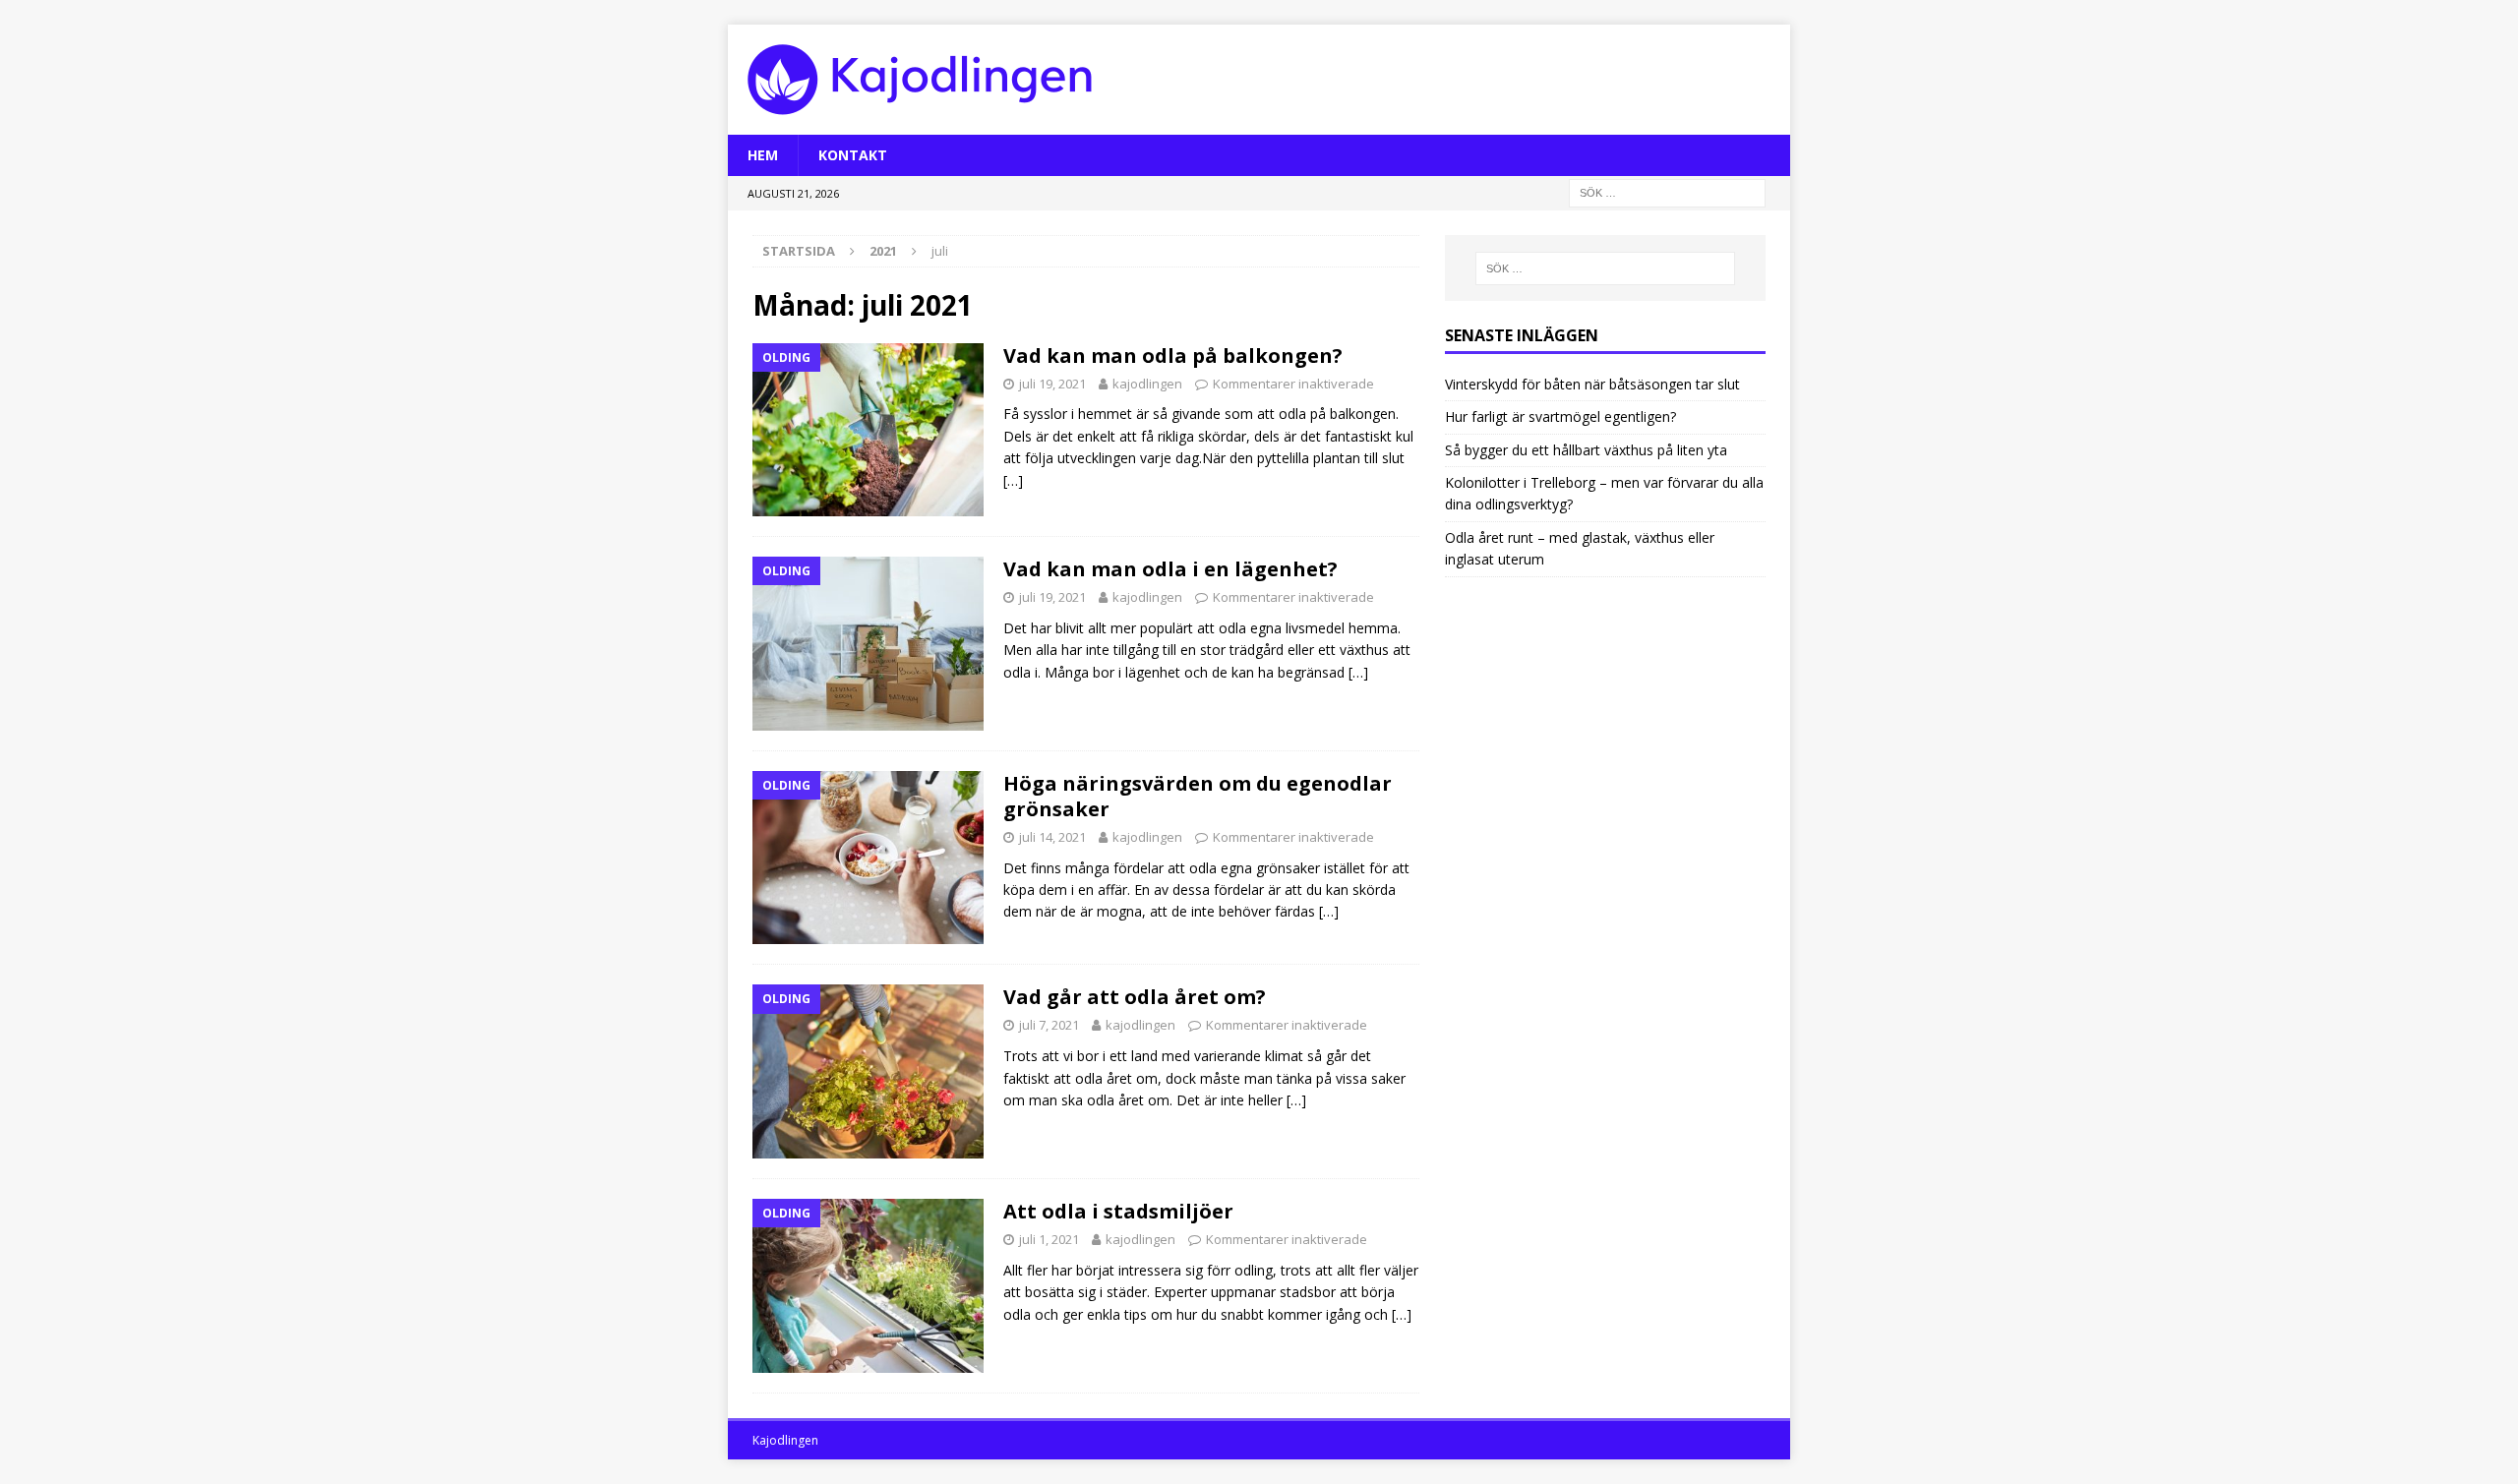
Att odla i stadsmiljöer (1118, 1211)
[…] (1013, 480)
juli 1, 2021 (1049, 1239)
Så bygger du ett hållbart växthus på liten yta (1586, 450)
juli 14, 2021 (1052, 837)
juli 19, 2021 (1052, 384)
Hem (763, 155)
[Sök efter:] (1667, 192)
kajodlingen (1147, 384)
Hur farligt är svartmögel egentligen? (1560, 416)
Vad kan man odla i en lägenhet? (1170, 569)
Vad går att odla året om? (1135, 997)
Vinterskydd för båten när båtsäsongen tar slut (1592, 384)
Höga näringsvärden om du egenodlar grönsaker (1198, 796)
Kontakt (853, 155)
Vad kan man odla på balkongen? (1173, 356)
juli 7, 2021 (1049, 1025)
